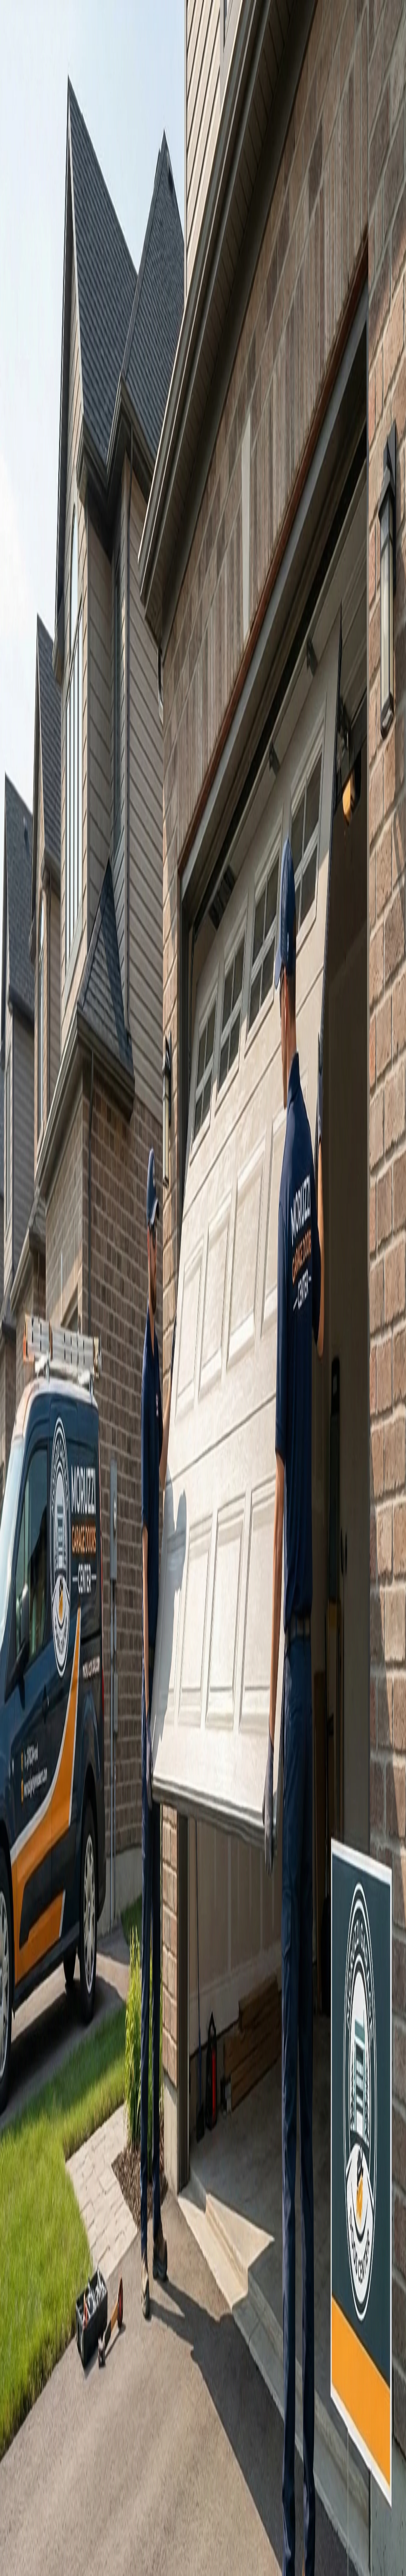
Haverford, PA (40, 2049)
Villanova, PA (39, 2056)
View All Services (126, 1103)
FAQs (153, 1103)
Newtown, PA (39, 2013)
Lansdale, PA (38, 2034)
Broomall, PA (38, 2063)
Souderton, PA (40, 2070)
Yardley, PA (36, 2020)
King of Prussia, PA (45, 1970)
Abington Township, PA (51, 2077)
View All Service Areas (49, 2088)
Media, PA (35, 1992)
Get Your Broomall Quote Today (60, 1103)
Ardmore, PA (38, 1984)
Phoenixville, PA (42, 2041)
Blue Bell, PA (39, 2027)
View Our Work (103, 175)
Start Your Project (25, 1437)
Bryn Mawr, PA (41, 1977)
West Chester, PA (43, 1999)
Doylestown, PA (42, 2006)
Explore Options (147, 1917)
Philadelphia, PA (42, 1963)
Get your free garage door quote (43, 175)
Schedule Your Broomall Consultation (60, 1917)
